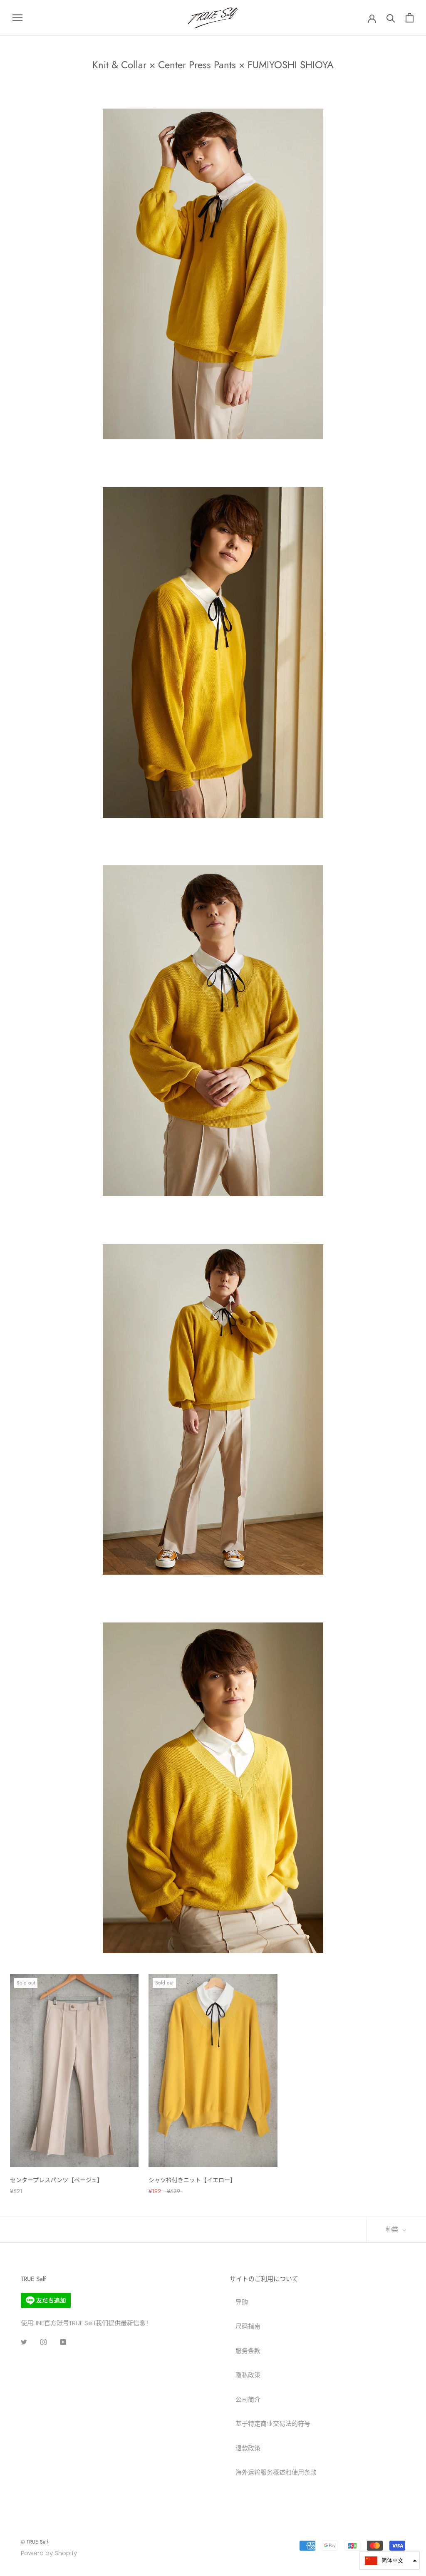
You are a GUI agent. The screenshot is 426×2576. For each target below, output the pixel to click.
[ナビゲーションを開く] (17, 18)
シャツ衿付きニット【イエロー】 (192, 2180)
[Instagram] (43, 2342)
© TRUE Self (34, 2542)
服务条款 (248, 2351)
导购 (242, 2302)
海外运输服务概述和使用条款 (276, 2472)
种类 (393, 2229)
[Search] (391, 18)
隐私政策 (248, 2375)
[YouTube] (63, 2342)
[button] (390, 2561)
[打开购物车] (410, 18)
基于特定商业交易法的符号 (273, 2424)
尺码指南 (248, 2326)
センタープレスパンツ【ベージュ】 (56, 2180)
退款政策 (248, 2448)
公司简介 (248, 2399)
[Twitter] (24, 2342)
